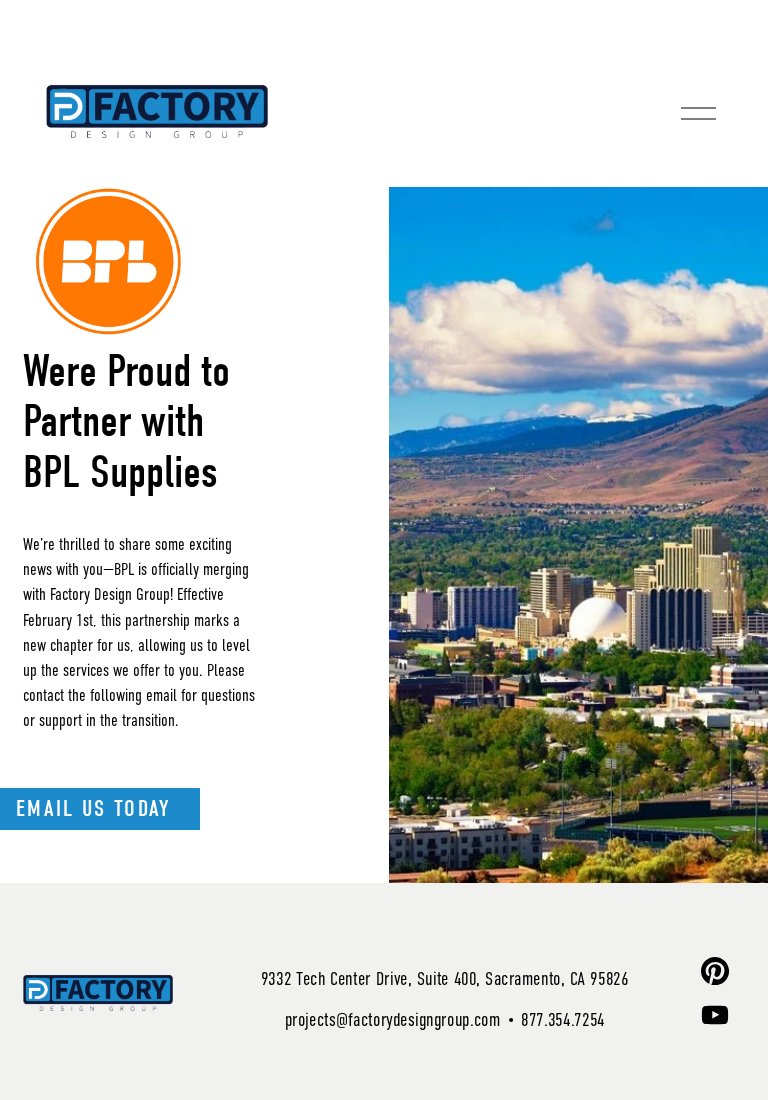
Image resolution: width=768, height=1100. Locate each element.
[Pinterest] (715, 971)
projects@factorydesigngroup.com (392, 1019)
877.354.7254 (563, 1019)
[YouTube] (715, 1015)
